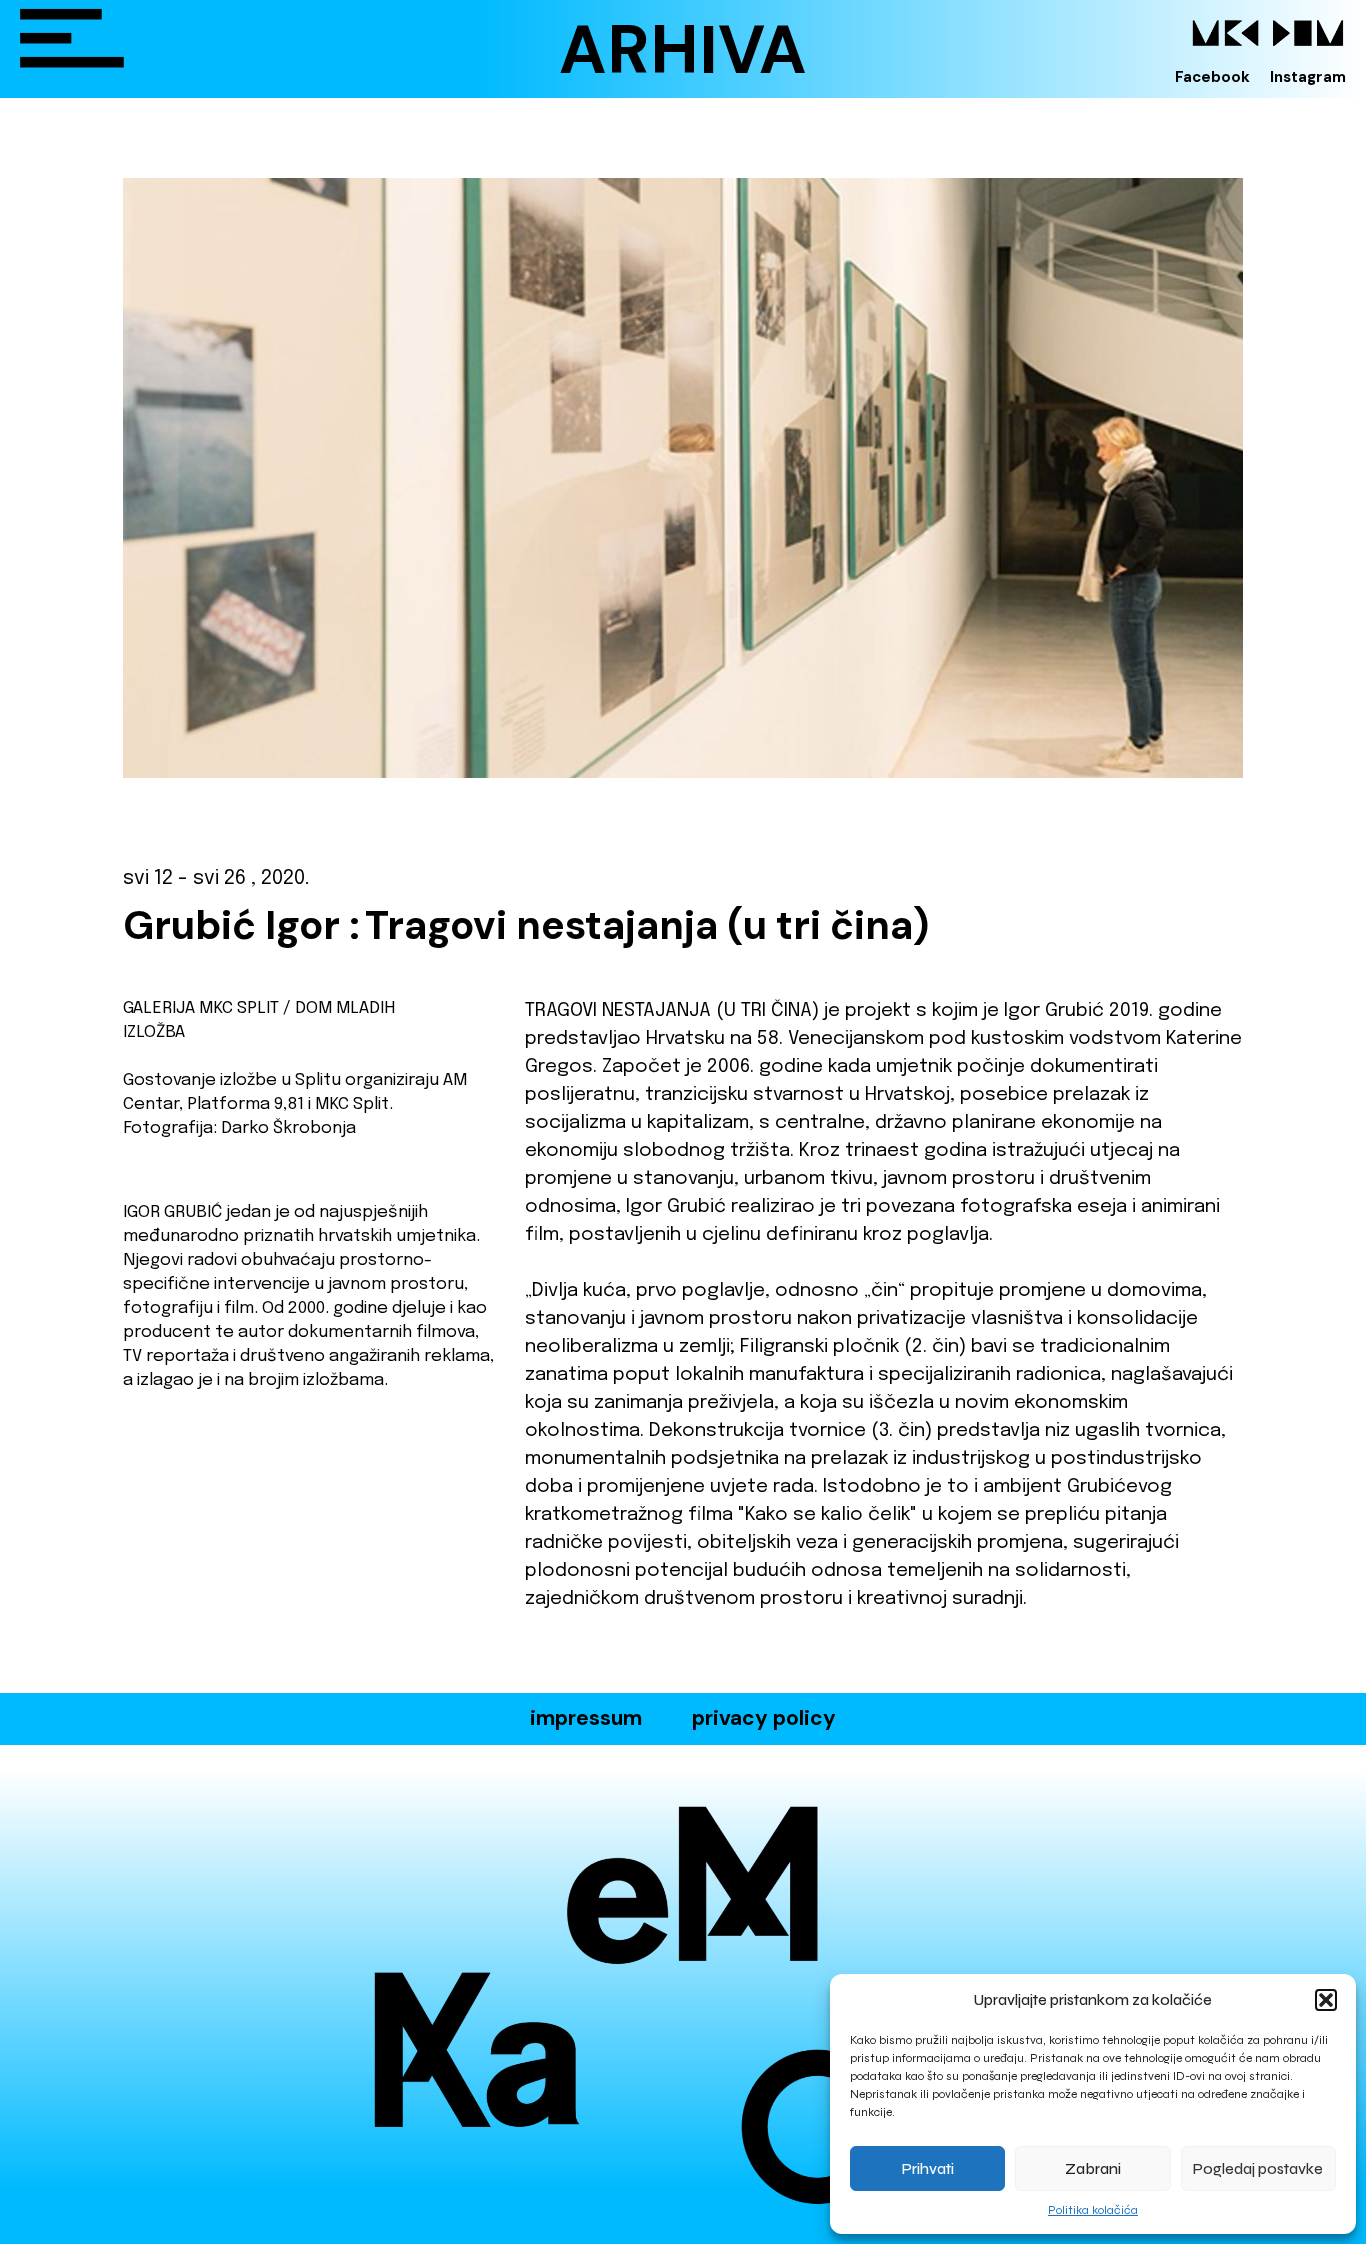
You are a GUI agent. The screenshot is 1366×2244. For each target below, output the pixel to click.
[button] (1326, 2000)
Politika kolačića (1093, 2210)
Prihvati (928, 2169)
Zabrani (1093, 2169)
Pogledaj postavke (1258, 2169)
